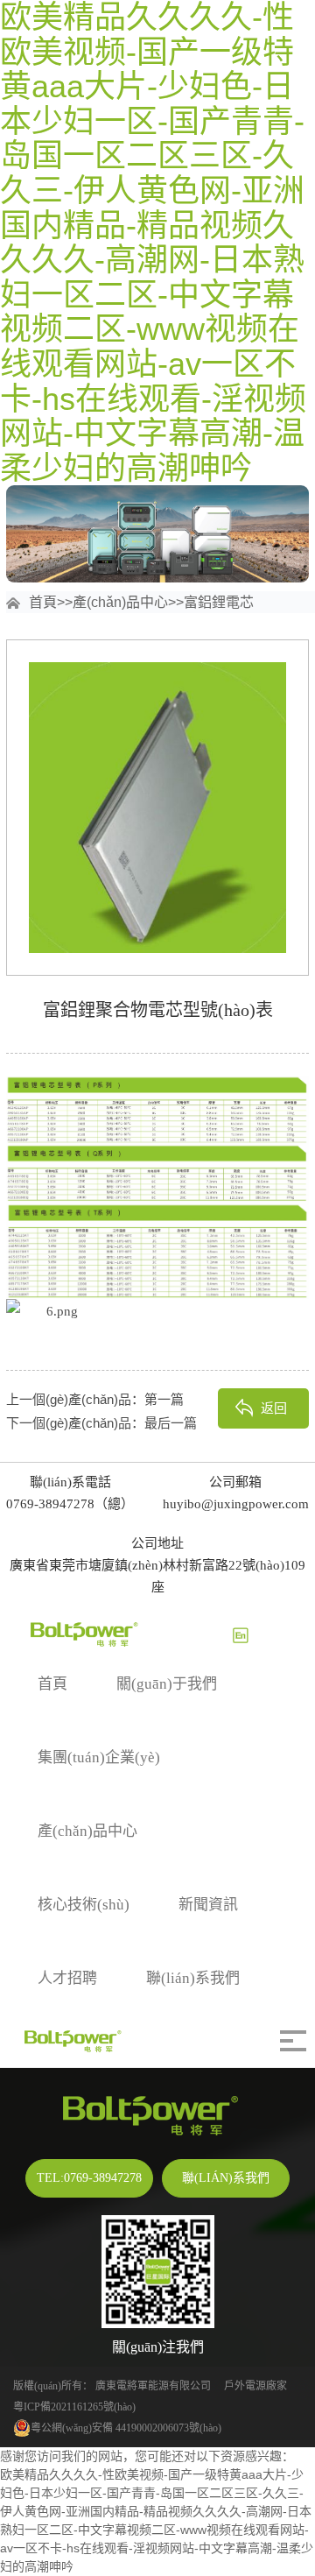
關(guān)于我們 (167, 1684)
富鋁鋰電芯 (219, 602)
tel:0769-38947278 (89, 2178)
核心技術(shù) (84, 1905)
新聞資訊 (208, 1905)
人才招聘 (67, 1978)
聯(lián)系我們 (193, 1978)
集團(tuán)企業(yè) (99, 1757)
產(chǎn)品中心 (120, 602)
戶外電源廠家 (255, 2386)
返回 (274, 1408)
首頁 (43, 602)
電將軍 (132, 2386)
